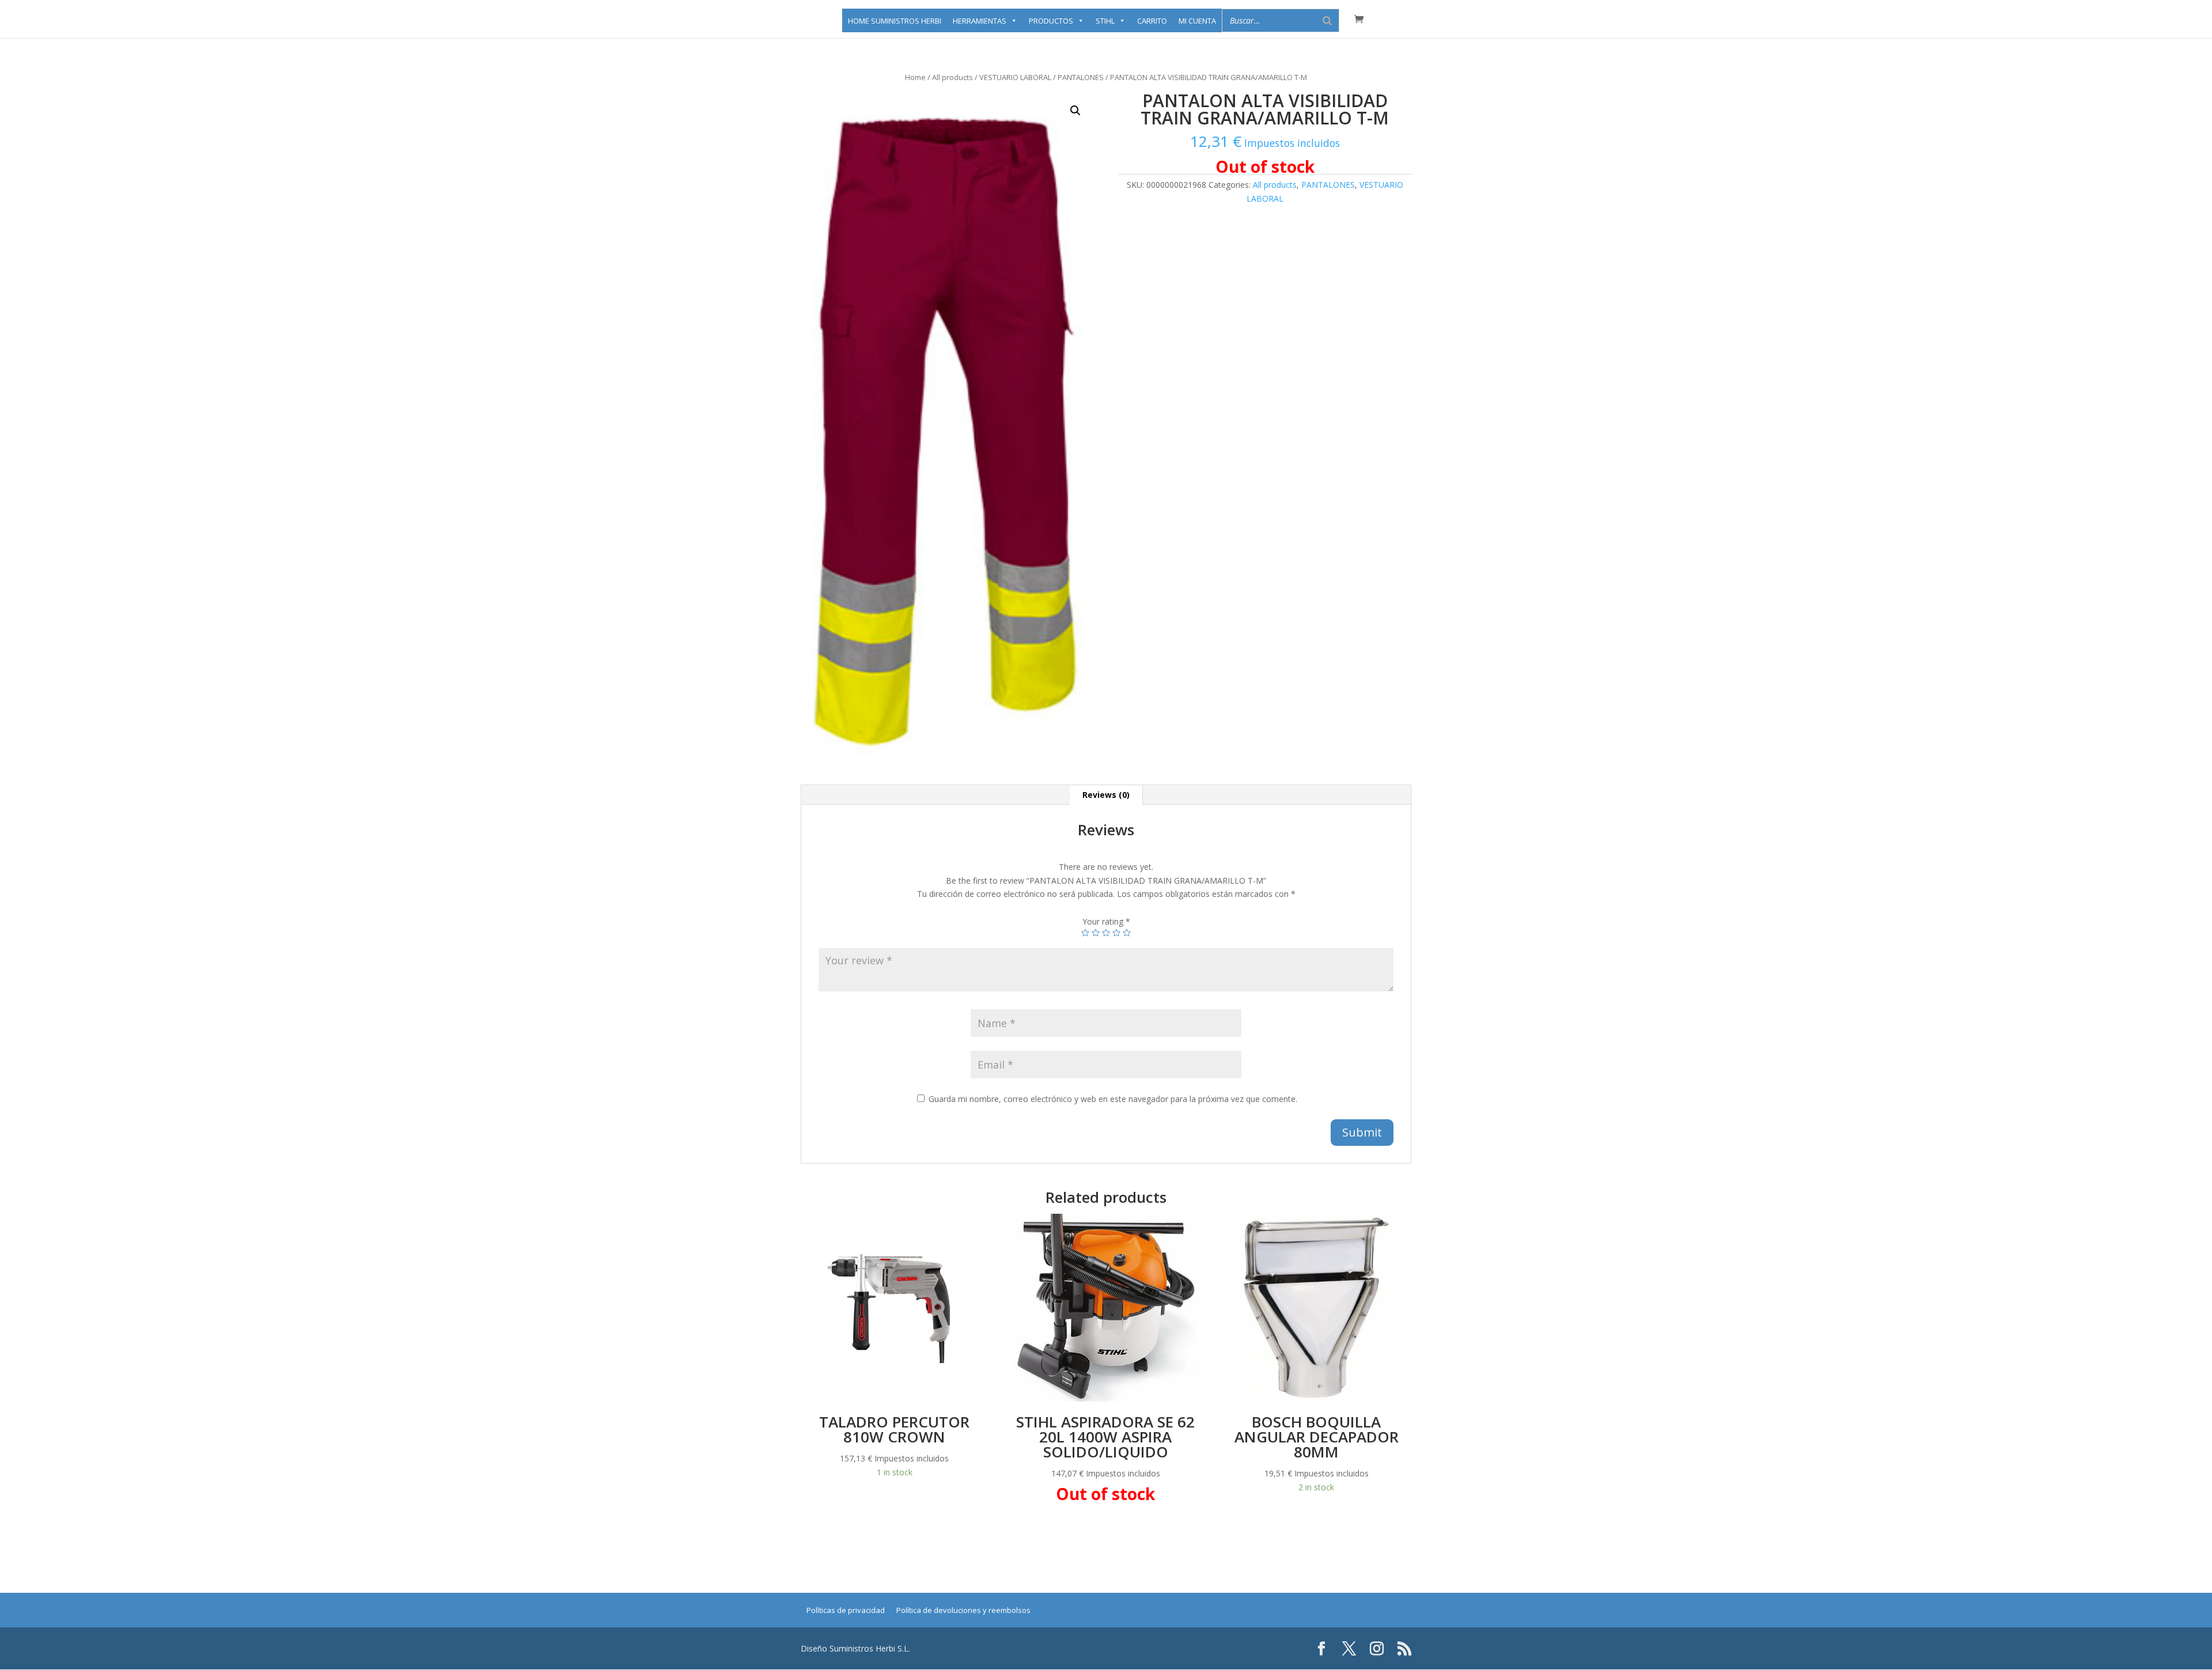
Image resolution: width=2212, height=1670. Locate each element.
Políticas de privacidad (846, 1610)
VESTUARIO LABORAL (1015, 77)
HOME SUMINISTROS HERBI (895, 21)
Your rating (1106, 921)
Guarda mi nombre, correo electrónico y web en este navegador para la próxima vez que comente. (1113, 1099)
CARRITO (1152, 21)
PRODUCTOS (1051, 21)
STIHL (1105, 21)
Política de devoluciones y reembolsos (963, 1610)
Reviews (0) (1106, 795)
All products (952, 77)
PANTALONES (1081, 77)
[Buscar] (1327, 20)
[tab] (1106, 795)
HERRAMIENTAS (980, 21)
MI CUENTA (1197, 21)
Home (915, 77)
